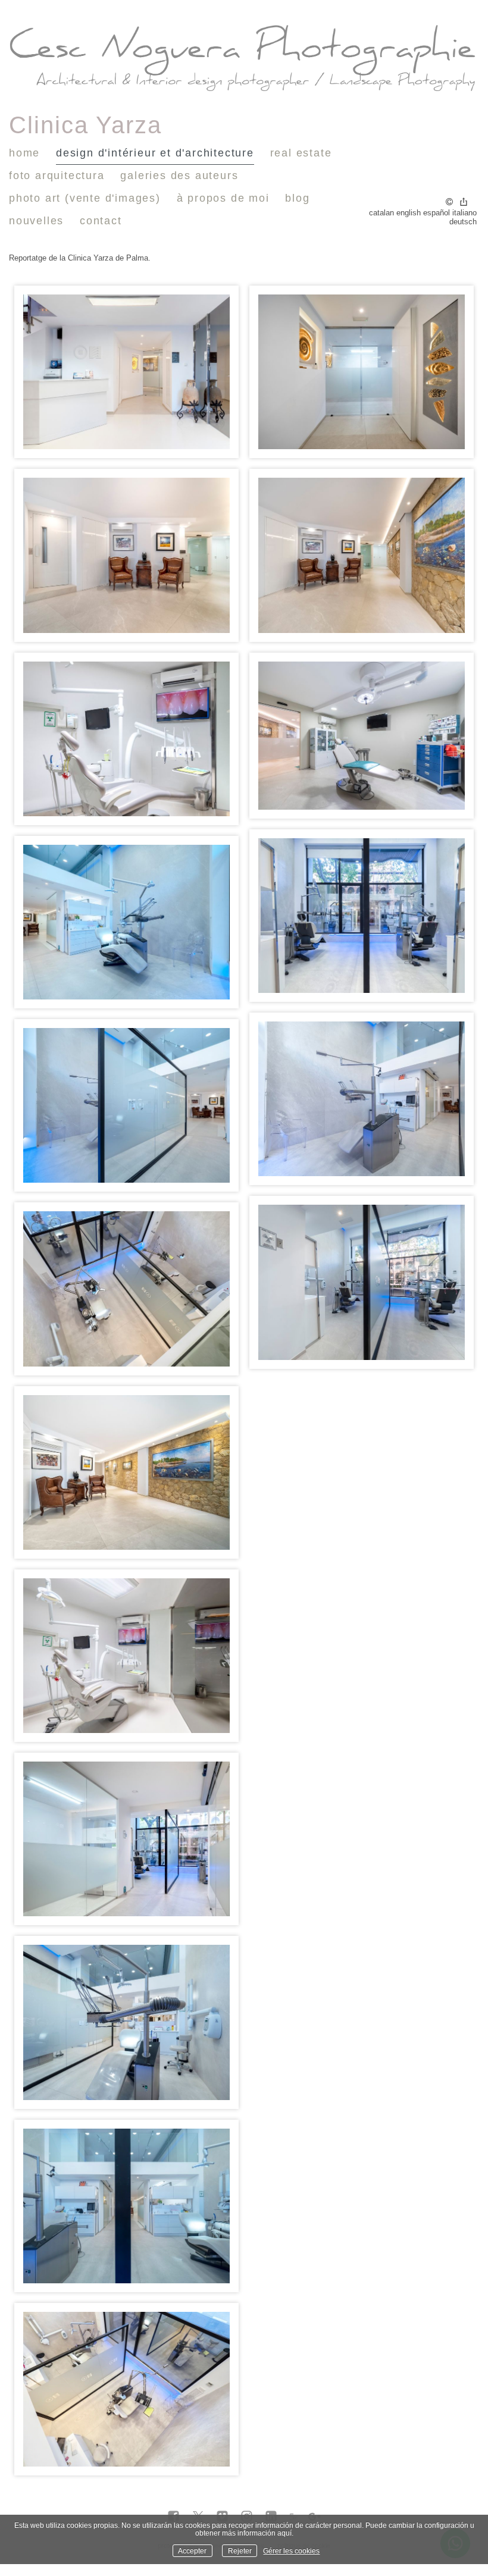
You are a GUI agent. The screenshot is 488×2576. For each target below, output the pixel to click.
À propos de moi (223, 198)
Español (437, 213)
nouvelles (36, 221)
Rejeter (240, 2551)
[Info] (449, 203)
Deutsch (463, 222)
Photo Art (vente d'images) (85, 198)
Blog (297, 198)
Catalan (381, 213)
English (409, 213)
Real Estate (301, 153)
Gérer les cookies (291, 2551)
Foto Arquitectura (57, 176)
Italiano (464, 213)
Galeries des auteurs (179, 176)
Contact (101, 221)
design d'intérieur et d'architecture (155, 153)
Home (24, 153)
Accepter (192, 2551)
